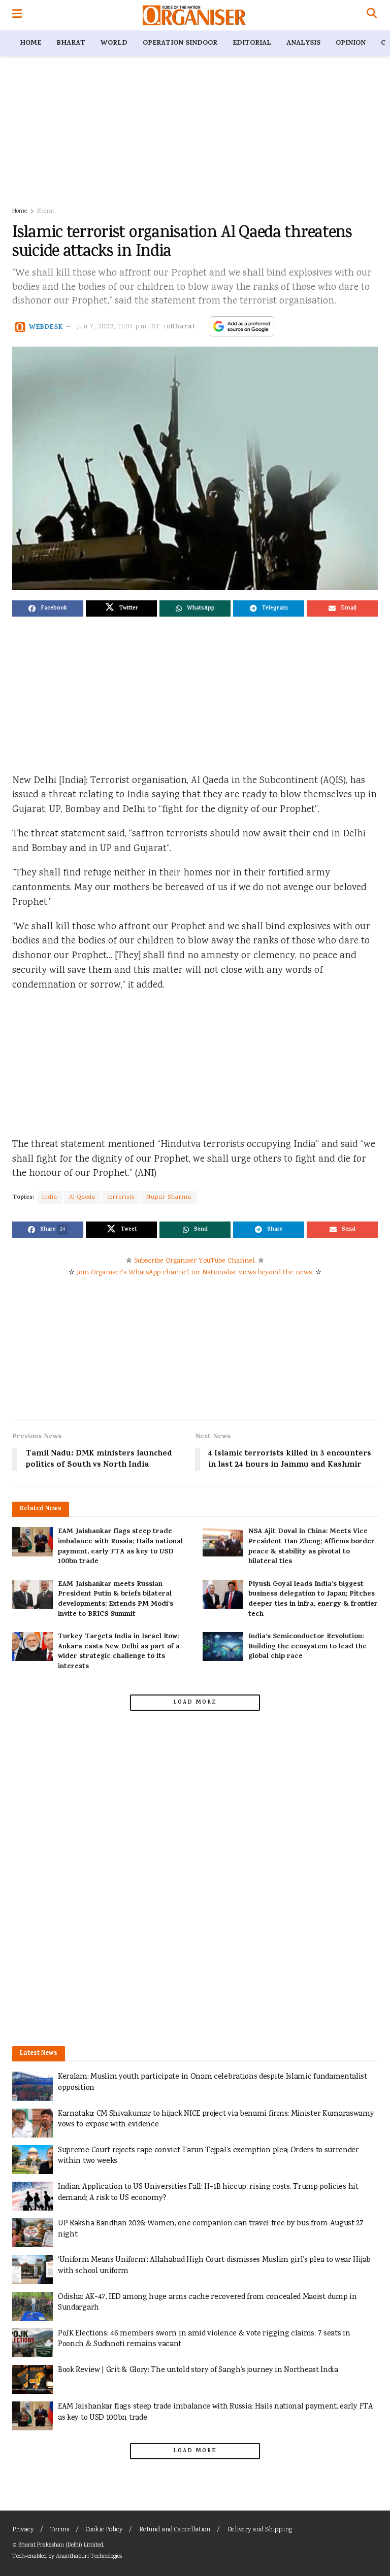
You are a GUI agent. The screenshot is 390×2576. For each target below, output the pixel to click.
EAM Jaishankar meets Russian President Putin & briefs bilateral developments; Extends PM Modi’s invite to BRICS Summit (116, 1600)
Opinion (351, 43)
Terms (60, 2530)
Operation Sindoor (180, 43)
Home (30, 43)
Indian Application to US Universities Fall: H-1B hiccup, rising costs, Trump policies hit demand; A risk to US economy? (208, 2193)
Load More (195, 1703)
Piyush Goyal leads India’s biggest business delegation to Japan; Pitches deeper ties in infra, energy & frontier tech (313, 1600)
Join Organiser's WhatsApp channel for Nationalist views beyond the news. (195, 1273)
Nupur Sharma (169, 1197)
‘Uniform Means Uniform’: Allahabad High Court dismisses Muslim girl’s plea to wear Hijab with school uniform (214, 2266)
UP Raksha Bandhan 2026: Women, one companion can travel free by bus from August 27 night (211, 2229)
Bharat (71, 43)
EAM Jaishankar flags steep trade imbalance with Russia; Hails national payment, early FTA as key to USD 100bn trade (120, 1547)
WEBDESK (46, 327)
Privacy (23, 2530)
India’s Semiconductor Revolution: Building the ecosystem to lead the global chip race (307, 1647)
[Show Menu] (17, 15)
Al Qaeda (82, 1197)
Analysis (303, 43)
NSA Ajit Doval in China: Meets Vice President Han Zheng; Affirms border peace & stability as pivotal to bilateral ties (312, 1547)
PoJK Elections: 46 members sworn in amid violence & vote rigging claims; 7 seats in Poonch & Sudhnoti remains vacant (204, 2339)
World (114, 43)
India (50, 1197)
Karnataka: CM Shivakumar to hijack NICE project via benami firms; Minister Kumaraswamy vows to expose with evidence (216, 2120)
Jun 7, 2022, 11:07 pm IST (119, 327)
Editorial (252, 43)
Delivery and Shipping (259, 2530)
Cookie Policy (104, 2530)
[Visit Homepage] (194, 15)
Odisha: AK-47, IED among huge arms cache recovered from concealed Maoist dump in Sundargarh (207, 2303)
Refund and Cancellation (175, 2530)
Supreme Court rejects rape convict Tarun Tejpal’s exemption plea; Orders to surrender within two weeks (208, 2156)
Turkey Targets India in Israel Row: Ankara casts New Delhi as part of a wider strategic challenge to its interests (119, 1652)
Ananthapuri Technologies (89, 2556)
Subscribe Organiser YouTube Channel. (195, 1261)
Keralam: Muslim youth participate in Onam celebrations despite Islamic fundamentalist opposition (213, 2082)
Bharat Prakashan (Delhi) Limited (61, 2545)
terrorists (121, 1197)
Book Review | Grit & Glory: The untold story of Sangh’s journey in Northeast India (198, 2370)
